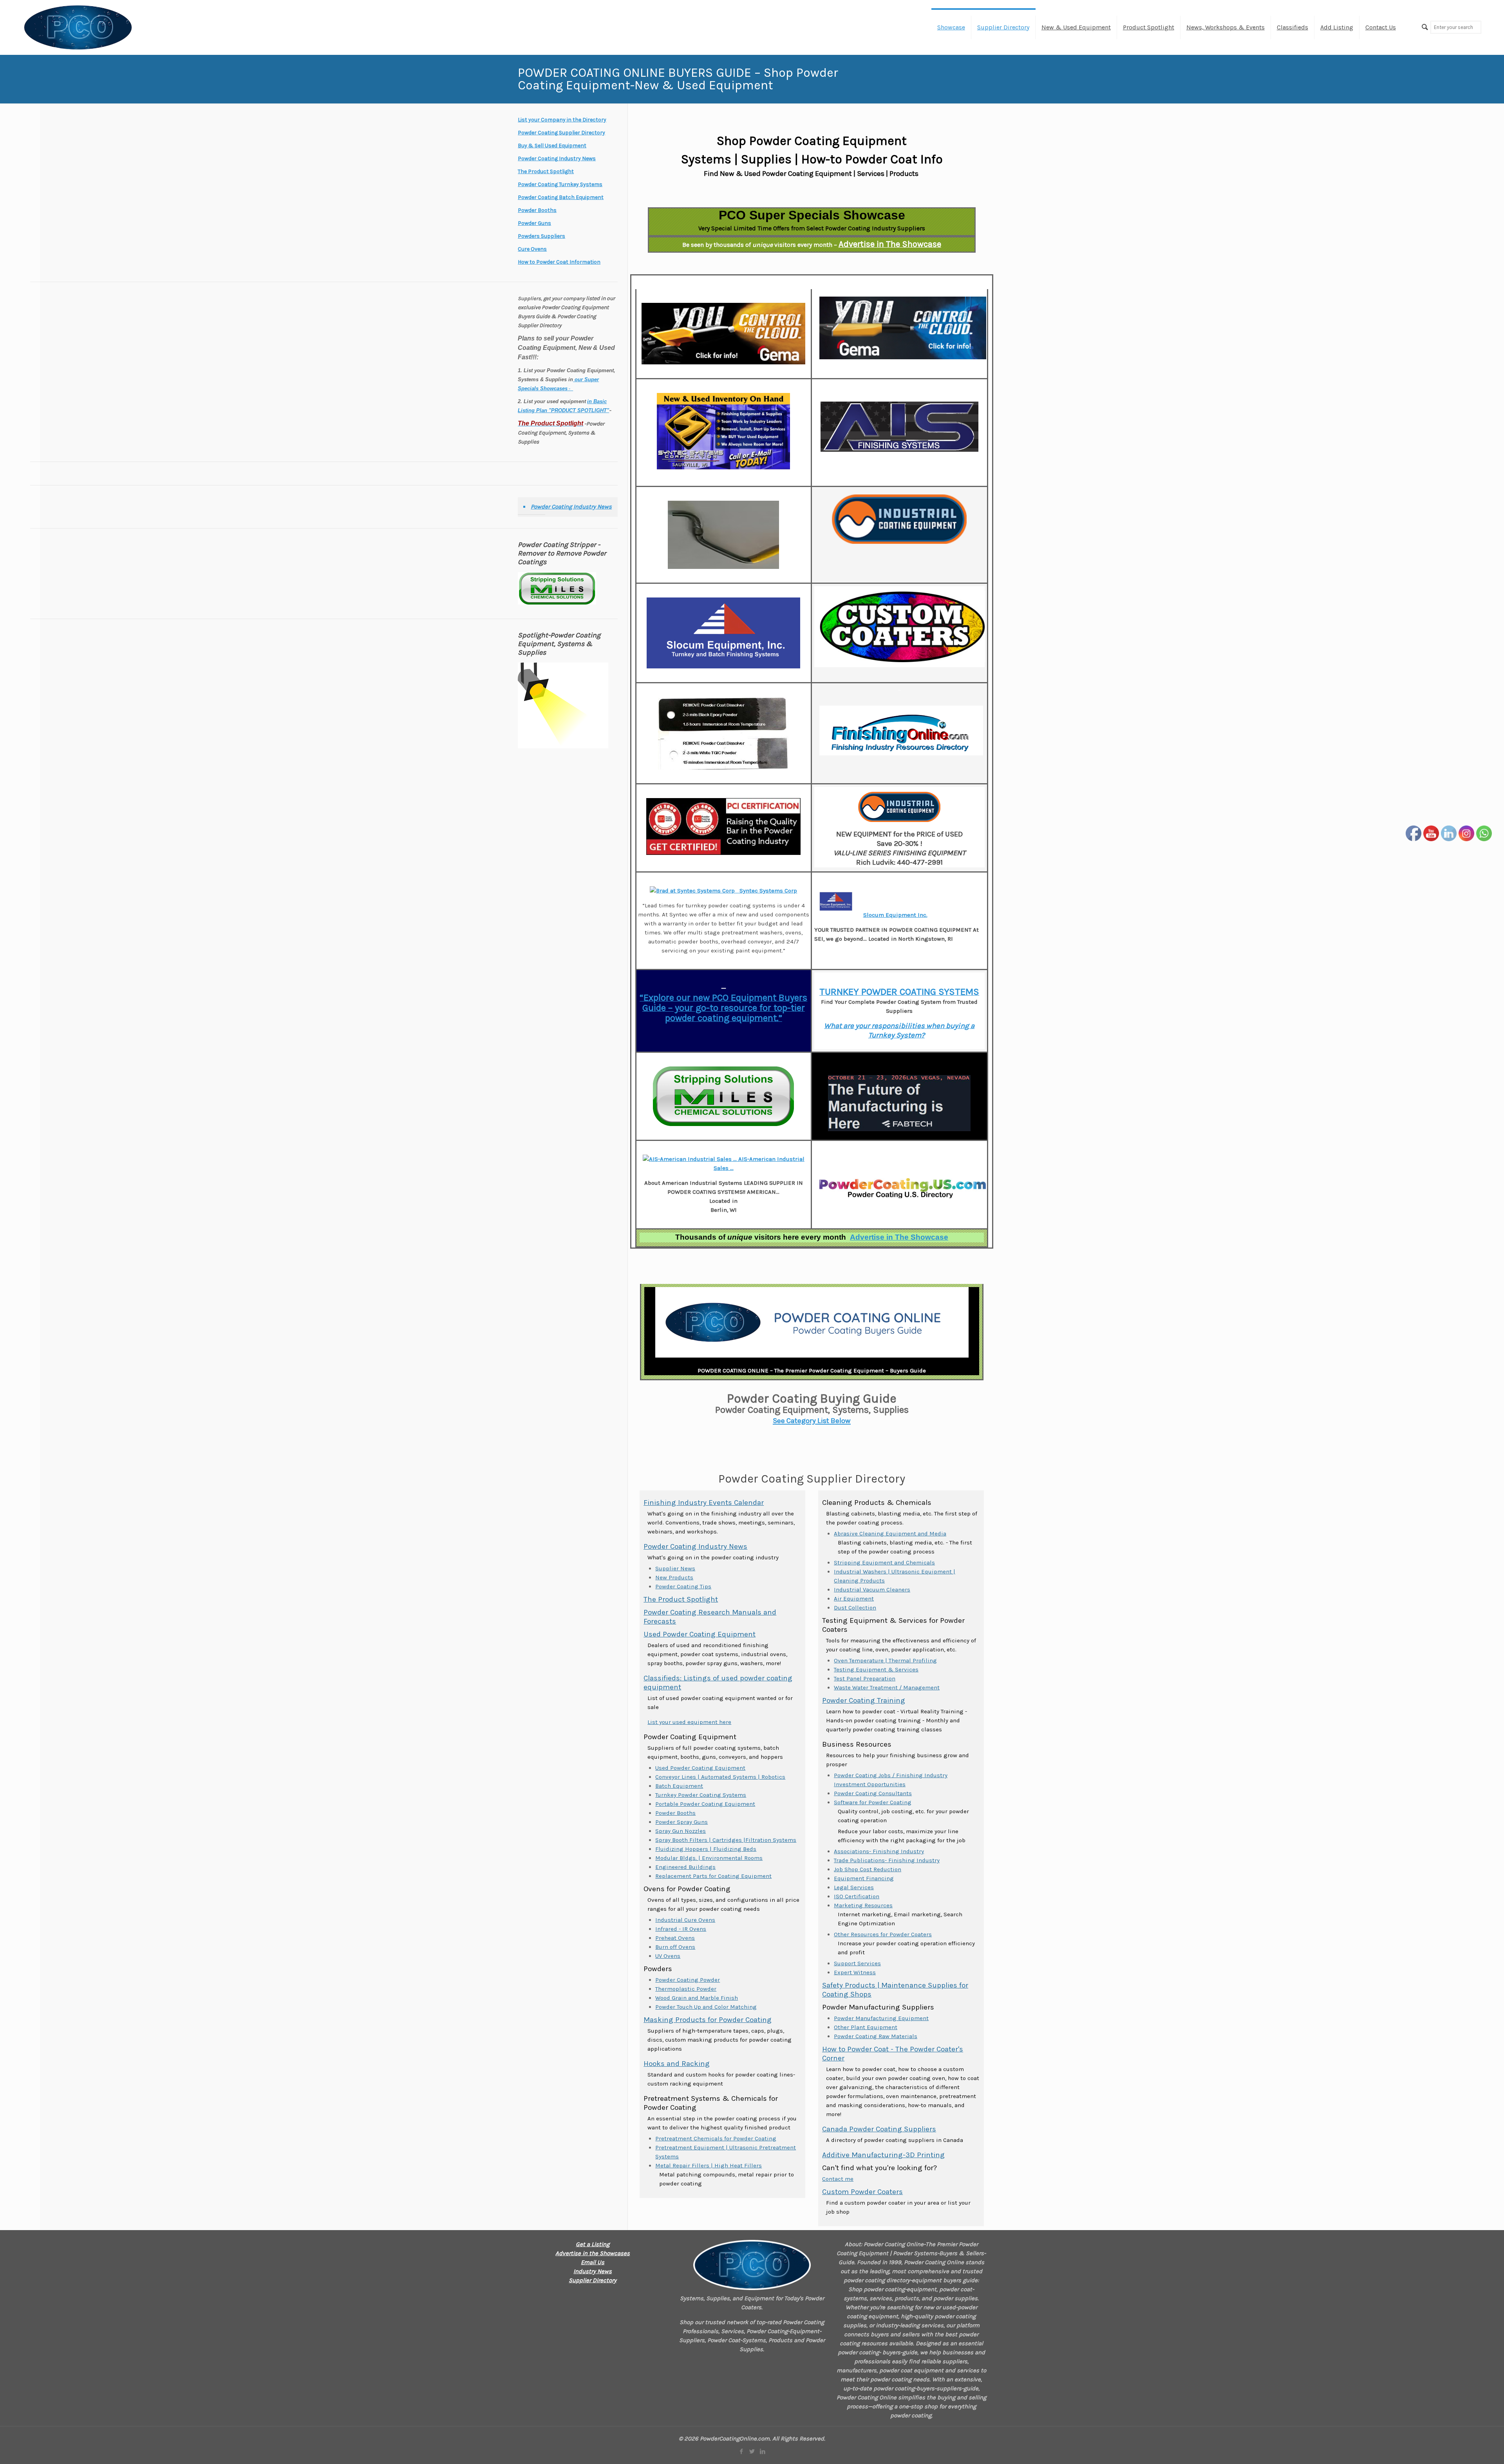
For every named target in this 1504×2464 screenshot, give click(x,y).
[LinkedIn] (762, 2451)
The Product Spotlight (681, 1599)
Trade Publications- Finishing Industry (887, 1860)
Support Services (857, 1963)
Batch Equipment (679, 1786)
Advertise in (899, 1237)
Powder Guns (534, 223)
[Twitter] (752, 2451)
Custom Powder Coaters (862, 2192)
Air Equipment (854, 1599)
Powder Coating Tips (683, 1586)
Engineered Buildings (685, 1867)
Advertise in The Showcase (890, 244)
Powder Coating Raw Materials (876, 2036)
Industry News (593, 2271)
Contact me (838, 2179)
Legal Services (854, 1887)
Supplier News (675, 1568)
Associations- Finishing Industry (879, 1851)
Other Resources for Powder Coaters (883, 1934)
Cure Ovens (532, 249)
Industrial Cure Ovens (685, 1920)
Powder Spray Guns (681, 1822)
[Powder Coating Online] (752, 2265)
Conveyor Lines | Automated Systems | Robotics (720, 1777)
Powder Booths (675, 1813)
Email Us (593, 2262)
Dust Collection (855, 1608)
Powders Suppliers (541, 236)
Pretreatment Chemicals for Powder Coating (716, 2138)
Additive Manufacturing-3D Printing (883, 2155)
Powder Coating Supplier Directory (561, 133)
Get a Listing (593, 2244)
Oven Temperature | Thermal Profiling (885, 1660)
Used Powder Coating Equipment (700, 1634)
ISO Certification (857, 1896)
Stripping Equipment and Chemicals (884, 1562)
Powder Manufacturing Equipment (881, 2018)
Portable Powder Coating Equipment (705, 1804)
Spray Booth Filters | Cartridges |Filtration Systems (726, 1840)
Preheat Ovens (675, 1938)
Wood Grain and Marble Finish (697, 1998)
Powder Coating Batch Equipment (561, 197)
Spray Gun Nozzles (681, 1831)
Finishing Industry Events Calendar (704, 1503)
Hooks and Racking (677, 2064)
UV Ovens (668, 1956)
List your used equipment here (689, 1722)
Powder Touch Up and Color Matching (706, 2007)
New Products (674, 1577)
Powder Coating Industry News (695, 1546)
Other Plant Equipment (866, 2027)
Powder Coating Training (864, 1700)
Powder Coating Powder (688, 1980)
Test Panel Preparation (865, 1678)
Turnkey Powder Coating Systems (701, 1795)
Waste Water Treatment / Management (887, 1687)
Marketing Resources (863, 1905)
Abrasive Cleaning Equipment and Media (890, 1533)
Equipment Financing (864, 1878)
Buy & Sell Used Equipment (552, 146)
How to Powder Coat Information (559, 262)
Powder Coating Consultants (873, 1793)
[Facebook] (741, 2451)
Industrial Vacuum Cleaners (872, 1590)
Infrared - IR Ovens (681, 1929)
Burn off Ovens (675, 1947)
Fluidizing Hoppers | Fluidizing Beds (706, 1849)
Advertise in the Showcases (593, 2253)
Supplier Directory (593, 2280)
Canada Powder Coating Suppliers (879, 2129)
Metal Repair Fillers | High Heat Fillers (709, 2165)
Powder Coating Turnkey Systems (560, 184)
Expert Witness (855, 1972)
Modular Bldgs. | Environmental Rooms (709, 1858)
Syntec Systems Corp (767, 891)
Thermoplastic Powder (686, 1989)
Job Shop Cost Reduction (868, 1869)
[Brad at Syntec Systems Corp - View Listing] (694, 891)
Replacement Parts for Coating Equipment (713, 1876)
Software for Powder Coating (873, 1802)
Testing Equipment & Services (876, 1669)
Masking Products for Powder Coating (708, 2020)
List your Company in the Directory (562, 120)
